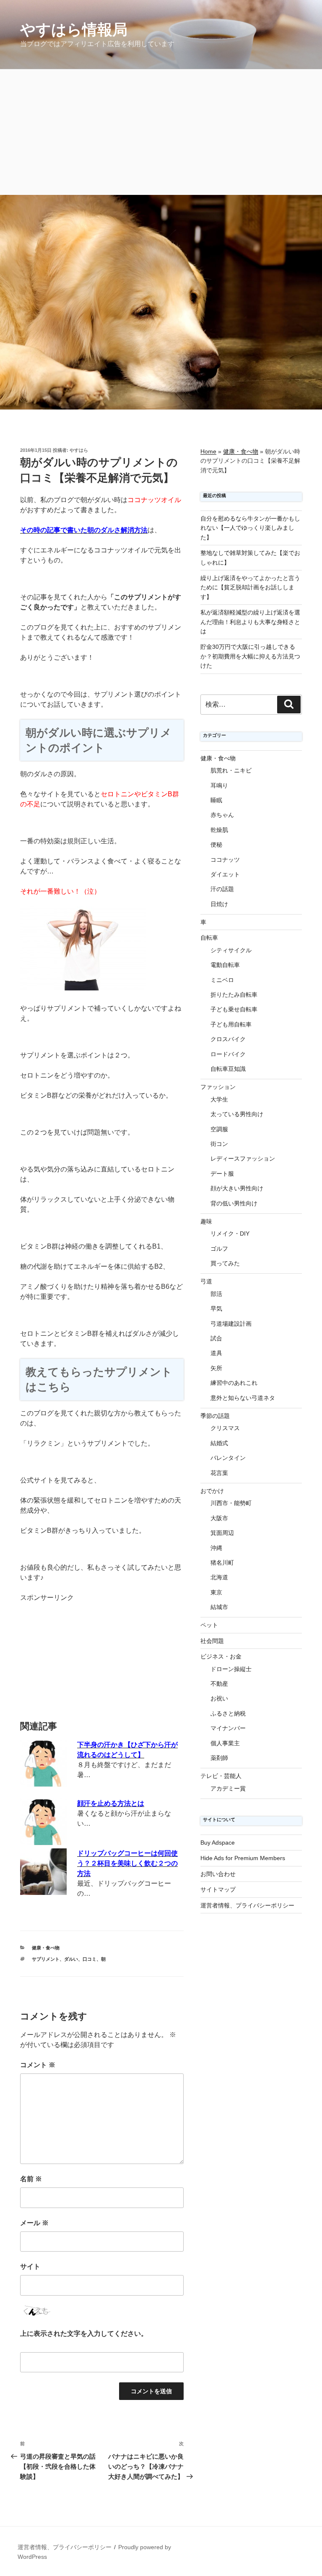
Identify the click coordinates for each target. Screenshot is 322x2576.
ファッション (218, 1087)
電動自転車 (225, 965)
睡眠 (216, 800)
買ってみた (225, 1263)
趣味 (206, 1221)
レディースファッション (243, 1158)
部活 (216, 1294)
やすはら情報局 (74, 30)
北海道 (219, 1577)
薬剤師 (219, 1758)
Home (208, 451)
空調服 (219, 1129)
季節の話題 (215, 1416)
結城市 (219, 1607)
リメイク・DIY (230, 1234)
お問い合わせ (218, 1874)
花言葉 (219, 1473)
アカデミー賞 (228, 1788)
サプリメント (46, 1959)
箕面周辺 (222, 1533)
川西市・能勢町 (231, 1503)
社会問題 (212, 1641)
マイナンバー (228, 1728)
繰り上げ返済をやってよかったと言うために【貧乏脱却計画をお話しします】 (250, 587)
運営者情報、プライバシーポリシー (247, 1905)
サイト (30, 2266)
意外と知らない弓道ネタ (243, 1398)
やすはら (79, 450)
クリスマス (225, 1428)
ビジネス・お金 (221, 1656)
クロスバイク (228, 1039)
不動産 (219, 1684)
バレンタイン (228, 1458)
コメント (38, 2065)
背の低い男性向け (234, 1203)
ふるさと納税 (228, 1713)
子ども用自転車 (231, 1024)
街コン (219, 1144)
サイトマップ (218, 1889)
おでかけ (212, 1491)
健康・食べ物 (46, 1948)
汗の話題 (222, 889)
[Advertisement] (161, 132)
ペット (209, 1625)
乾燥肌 (219, 830)
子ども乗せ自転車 (234, 1009)
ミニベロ (222, 980)
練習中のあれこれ (234, 1383)
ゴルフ (219, 1249)
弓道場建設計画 (231, 1324)
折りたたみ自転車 (234, 995)
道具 (216, 1353)
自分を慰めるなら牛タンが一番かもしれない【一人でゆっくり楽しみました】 (250, 528)
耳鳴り (219, 785)
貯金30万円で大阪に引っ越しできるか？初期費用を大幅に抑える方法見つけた (250, 656)
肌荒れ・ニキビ (231, 770)
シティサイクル (231, 950)
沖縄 (216, 1548)
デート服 (222, 1174)
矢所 (216, 1368)
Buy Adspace (218, 1843)
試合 (216, 1338)
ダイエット (225, 874)
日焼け (219, 904)
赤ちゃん (222, 815)
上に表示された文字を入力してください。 (84, 2334)
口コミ (90, 1959)
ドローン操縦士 (231, 1669)
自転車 (209, 938)
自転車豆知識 (228, 1069)
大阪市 (219, 1518)
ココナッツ (225, 860)
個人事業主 (225, 1743)
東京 (216, 1592)
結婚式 (219, 1443)
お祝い (219, 1698)
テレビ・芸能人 (221, 1776)
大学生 (219, 1099)
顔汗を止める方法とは (111, 1803)
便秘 (216, 845)
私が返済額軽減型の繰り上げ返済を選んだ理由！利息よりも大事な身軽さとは (250, 622)
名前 (31, 2179)
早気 (216, 1309)
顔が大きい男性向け (237, 1188)
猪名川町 (222, 1563)
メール (34, 2223)
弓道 (206, 1281)
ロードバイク (228, 1054)
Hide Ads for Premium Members (243, 1858)
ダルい (71, 1959)
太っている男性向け (237, 1114)
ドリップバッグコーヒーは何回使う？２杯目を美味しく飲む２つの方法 (127, 1863)
